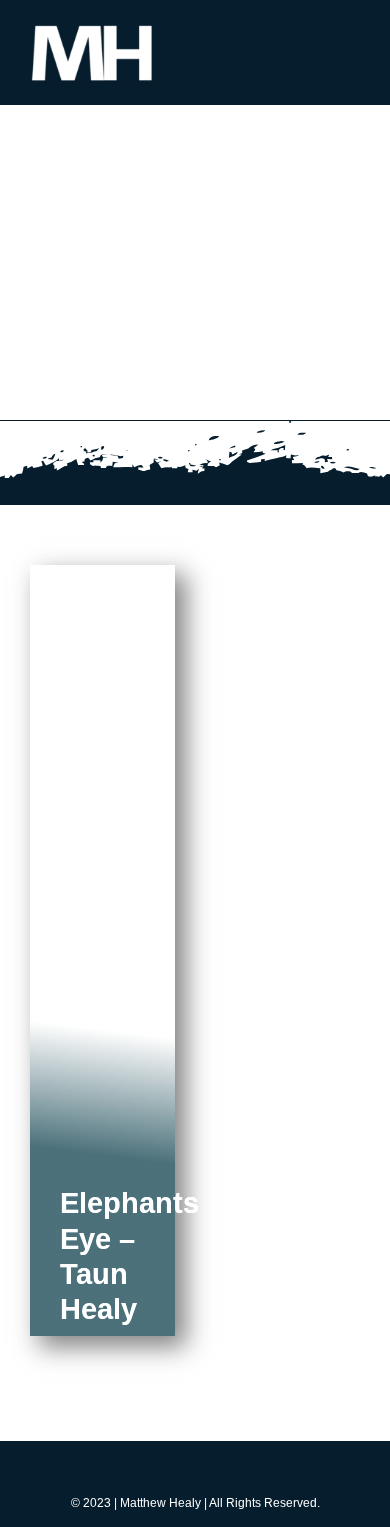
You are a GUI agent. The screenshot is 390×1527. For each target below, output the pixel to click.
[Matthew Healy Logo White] (92, 27)
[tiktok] (195, 1471)
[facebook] (123, 1471)
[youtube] (231, 1471)
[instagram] (159, 1471)
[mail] (267, 1471)
